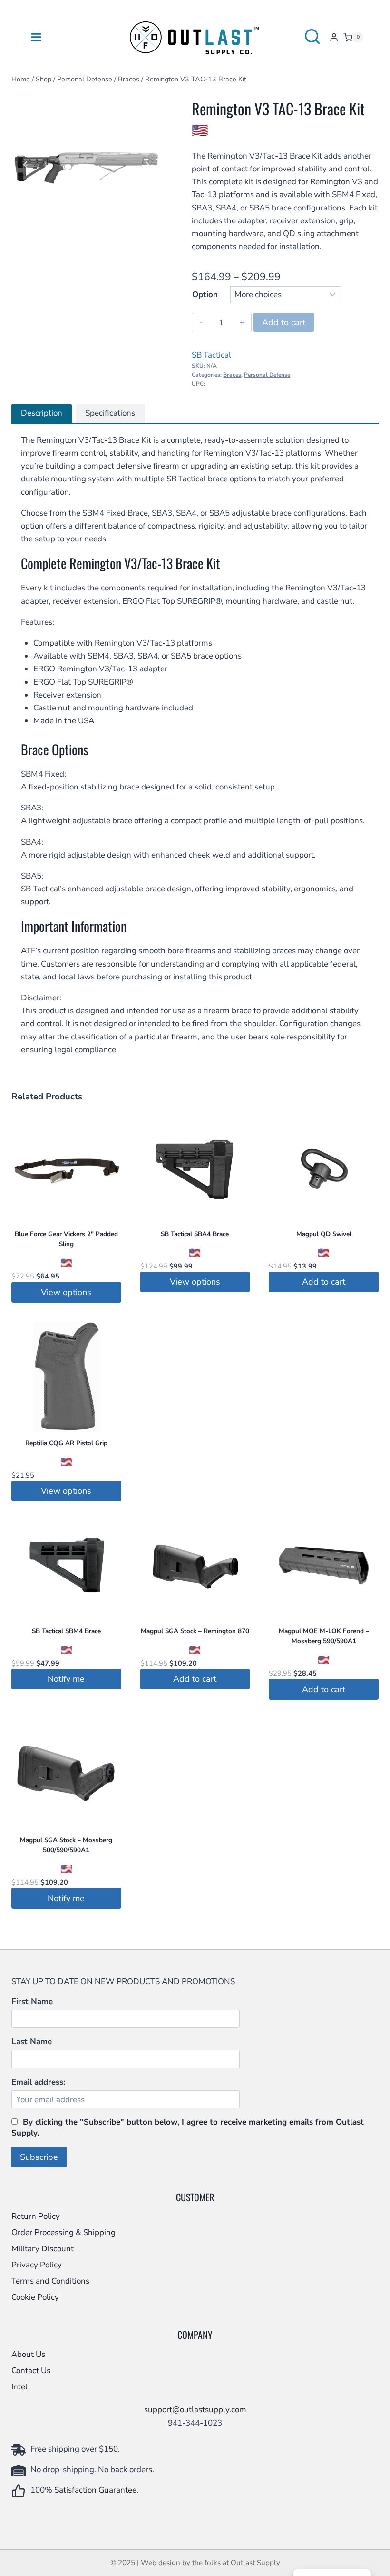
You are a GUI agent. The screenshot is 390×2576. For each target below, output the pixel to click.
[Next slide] (147, 165)
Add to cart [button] (324, 1282)
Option (205, 295)
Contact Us (31, 2371)
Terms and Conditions (50, 2281)
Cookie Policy (35, 2297)
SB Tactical (211, 355)
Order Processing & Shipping (63, 2232)
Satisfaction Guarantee (95, 2490)
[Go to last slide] (26, 165)
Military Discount (43, 2249)
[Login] (334, 37)
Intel (19, 2387)
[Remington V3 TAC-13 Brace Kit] (86, 165)
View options (66, 1292)
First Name (32, 2002)
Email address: (38, 2082)
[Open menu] (36, 37)
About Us (28, 2354)
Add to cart (284, 322)
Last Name (32, 2042)
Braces (232, 375)
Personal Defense (267, 375)
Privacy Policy (37, 2265)
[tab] (71, 230)
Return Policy (36, 2216)
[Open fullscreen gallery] (152, 230)
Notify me (66, 1679)
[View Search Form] (312, 37)
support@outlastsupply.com (195, 2410)
